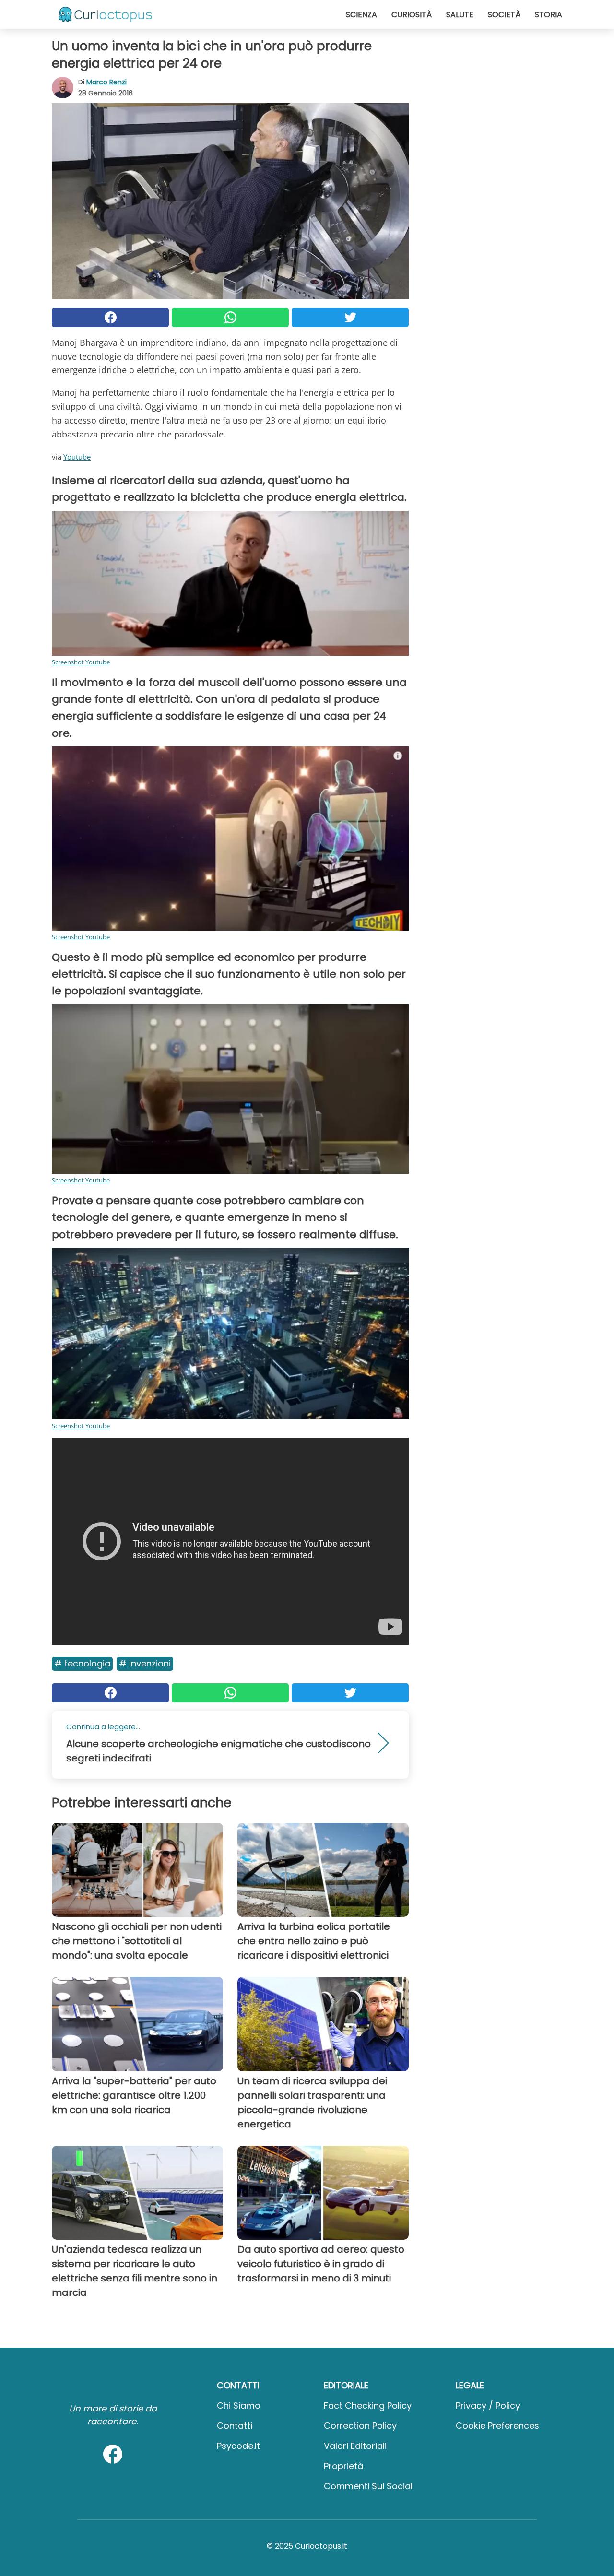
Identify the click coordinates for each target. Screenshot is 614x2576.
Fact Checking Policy (368, 2405)
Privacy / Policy (488, 2405)
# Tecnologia (82, 1663)
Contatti (235, 2426)
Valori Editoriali (355, 2446)
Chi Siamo (239, 2405)
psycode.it (238, 2446)
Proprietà (343, 2466)
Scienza (361, 15)
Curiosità (412, 15)
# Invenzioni (145, 1663)
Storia (549, 15)
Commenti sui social (368, 2486)
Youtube (77, 457)
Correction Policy (360, 2426)
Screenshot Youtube (81, 662)
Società (504, 15)
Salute (460, 15)
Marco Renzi (106, 82)
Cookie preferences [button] (497, 2426)
